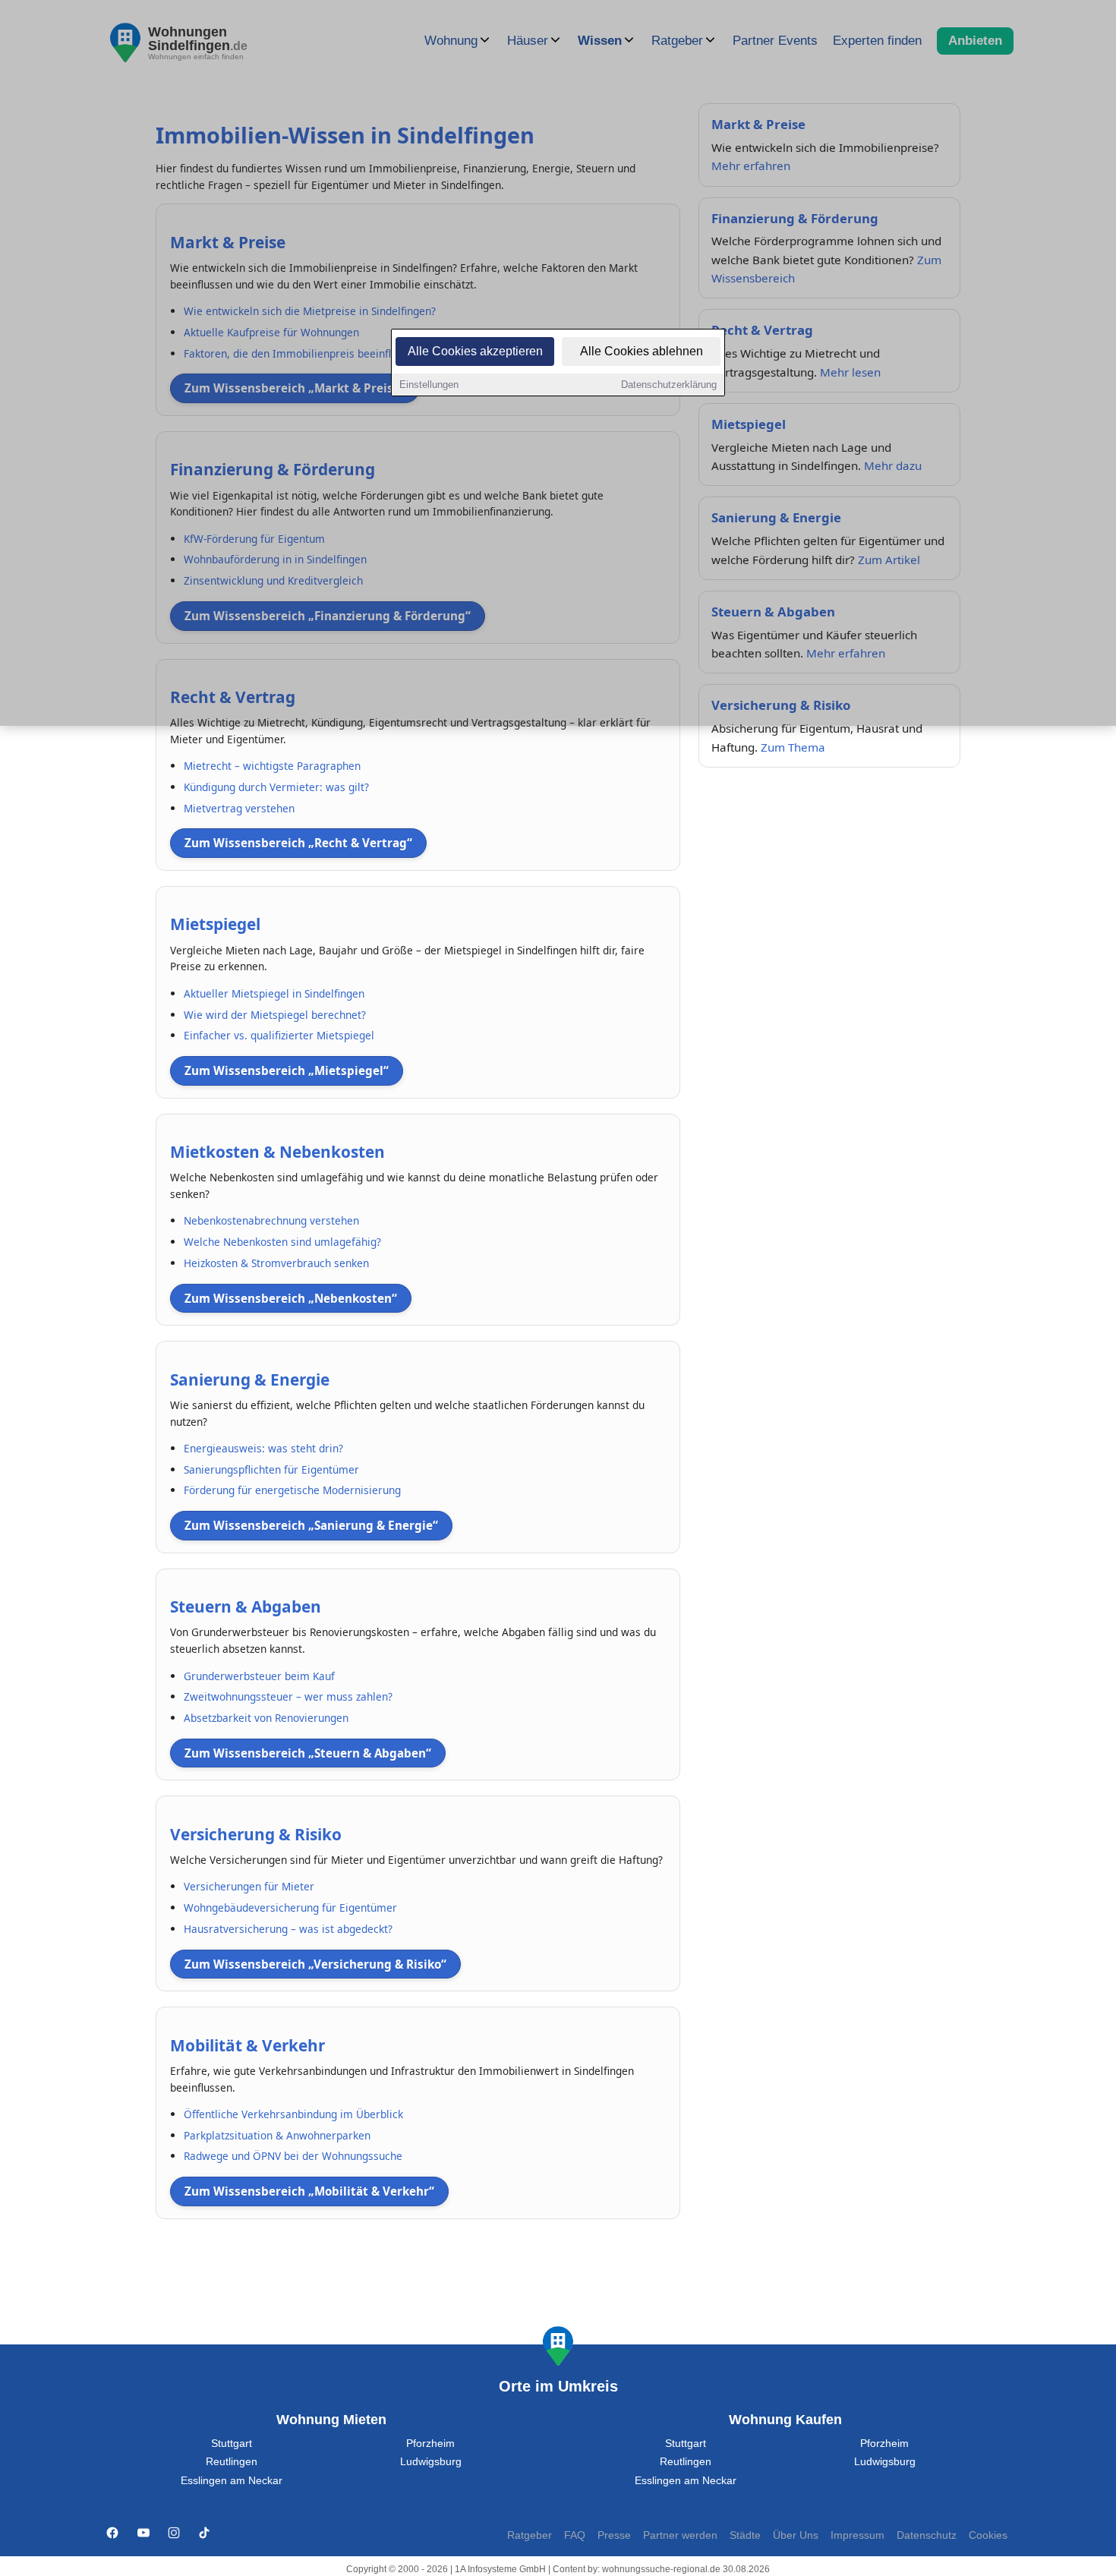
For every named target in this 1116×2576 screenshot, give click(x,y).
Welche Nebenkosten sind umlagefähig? (282, 1242)
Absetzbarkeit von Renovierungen (266, 1718)
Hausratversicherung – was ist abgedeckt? (288, 1929)
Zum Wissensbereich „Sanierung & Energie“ (311, 1525)
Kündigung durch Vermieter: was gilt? (276, 787)
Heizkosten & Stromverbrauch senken (276, 1263)
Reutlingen (232, 2462)
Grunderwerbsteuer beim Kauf (259, 1676)
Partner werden (680, 2535)
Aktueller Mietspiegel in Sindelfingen (274, 993)
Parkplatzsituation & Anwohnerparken (277, 2135)
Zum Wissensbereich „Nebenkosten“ (291, 1298)
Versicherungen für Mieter (249, 1886)
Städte (745, 2535)
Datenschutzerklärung (669, 385)
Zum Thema (793, 747)
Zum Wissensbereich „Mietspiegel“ (287, 1070)
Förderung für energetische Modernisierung (292, 1490)
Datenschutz (927, 2535)
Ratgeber (530, 2535)
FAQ (575, 2535)
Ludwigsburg (431, 2462)
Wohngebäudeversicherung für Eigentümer (290, 1908)
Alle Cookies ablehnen (642, 351)
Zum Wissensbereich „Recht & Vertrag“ (298, 843)
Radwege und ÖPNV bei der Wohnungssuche (293, 2156)
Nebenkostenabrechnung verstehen (271, 1220)
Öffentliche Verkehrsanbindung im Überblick (293, 2114)
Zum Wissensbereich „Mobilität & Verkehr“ (309, 2191)
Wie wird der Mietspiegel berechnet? (275, 1015)
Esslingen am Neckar (232, 2481)
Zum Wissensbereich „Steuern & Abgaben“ (308, 1753)
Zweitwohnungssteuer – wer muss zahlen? (288, 1696)
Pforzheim (430, 2444)
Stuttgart (232, 2444)
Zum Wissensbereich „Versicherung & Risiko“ (315, 1964)
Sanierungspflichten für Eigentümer (271, 1469)
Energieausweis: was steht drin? (263, 1448)
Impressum (857, 2535)
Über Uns (796, 2535)
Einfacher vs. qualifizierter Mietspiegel (279, 1035)
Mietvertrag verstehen (239, 808)
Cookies (988, 2535)
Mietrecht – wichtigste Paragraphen (272, 766)
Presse (614, 2535)
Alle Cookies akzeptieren (475, 351)
